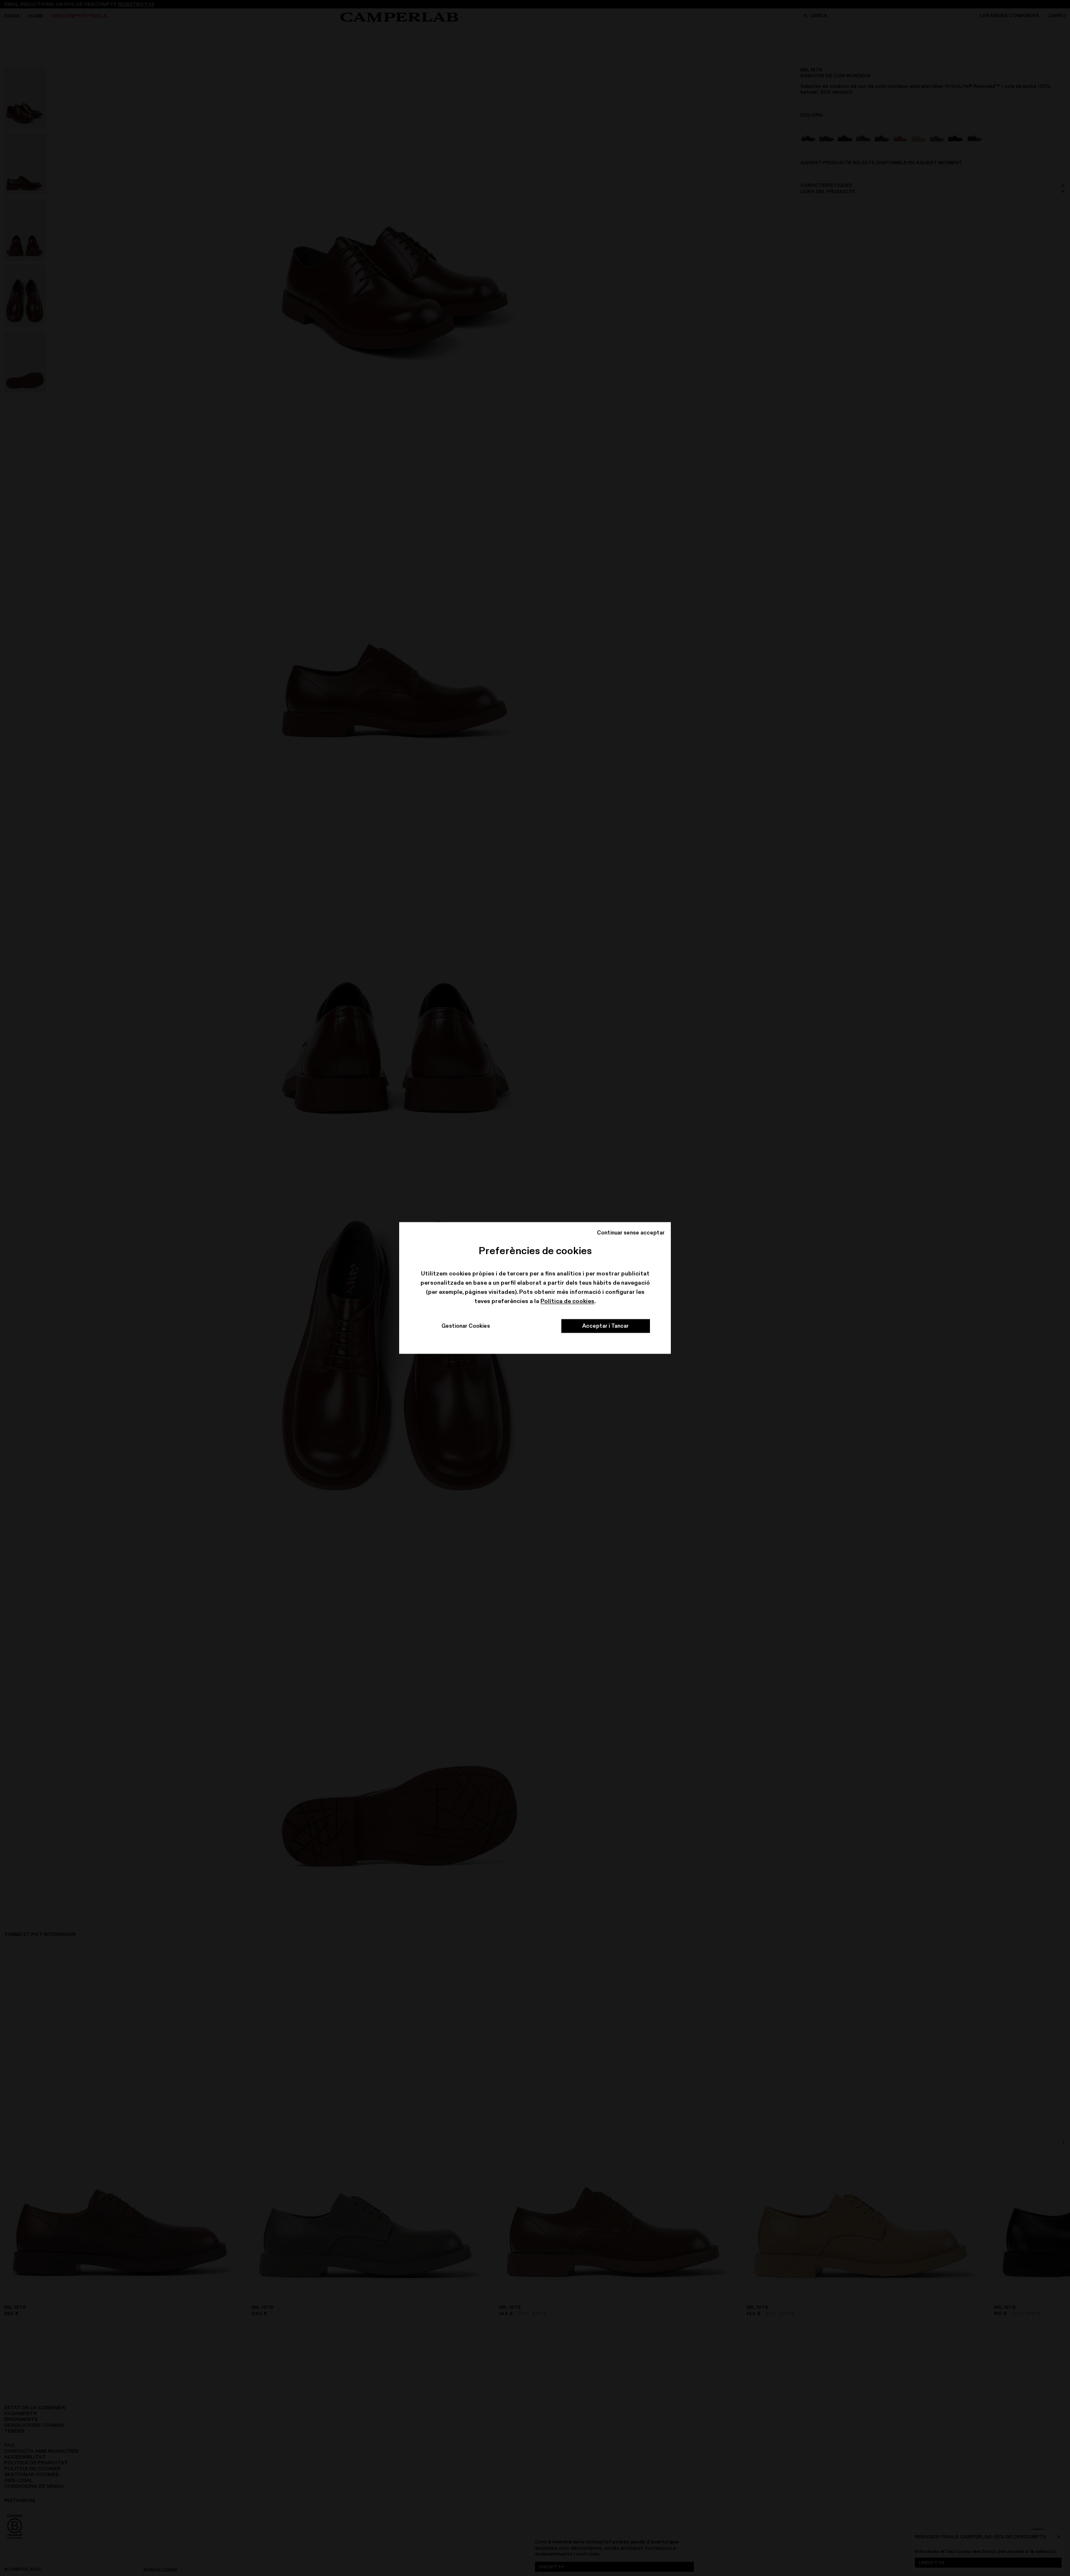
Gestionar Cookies (466, 1326)
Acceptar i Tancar (605, 1326)
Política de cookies (567, 1301)
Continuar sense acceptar (631, 1232)
